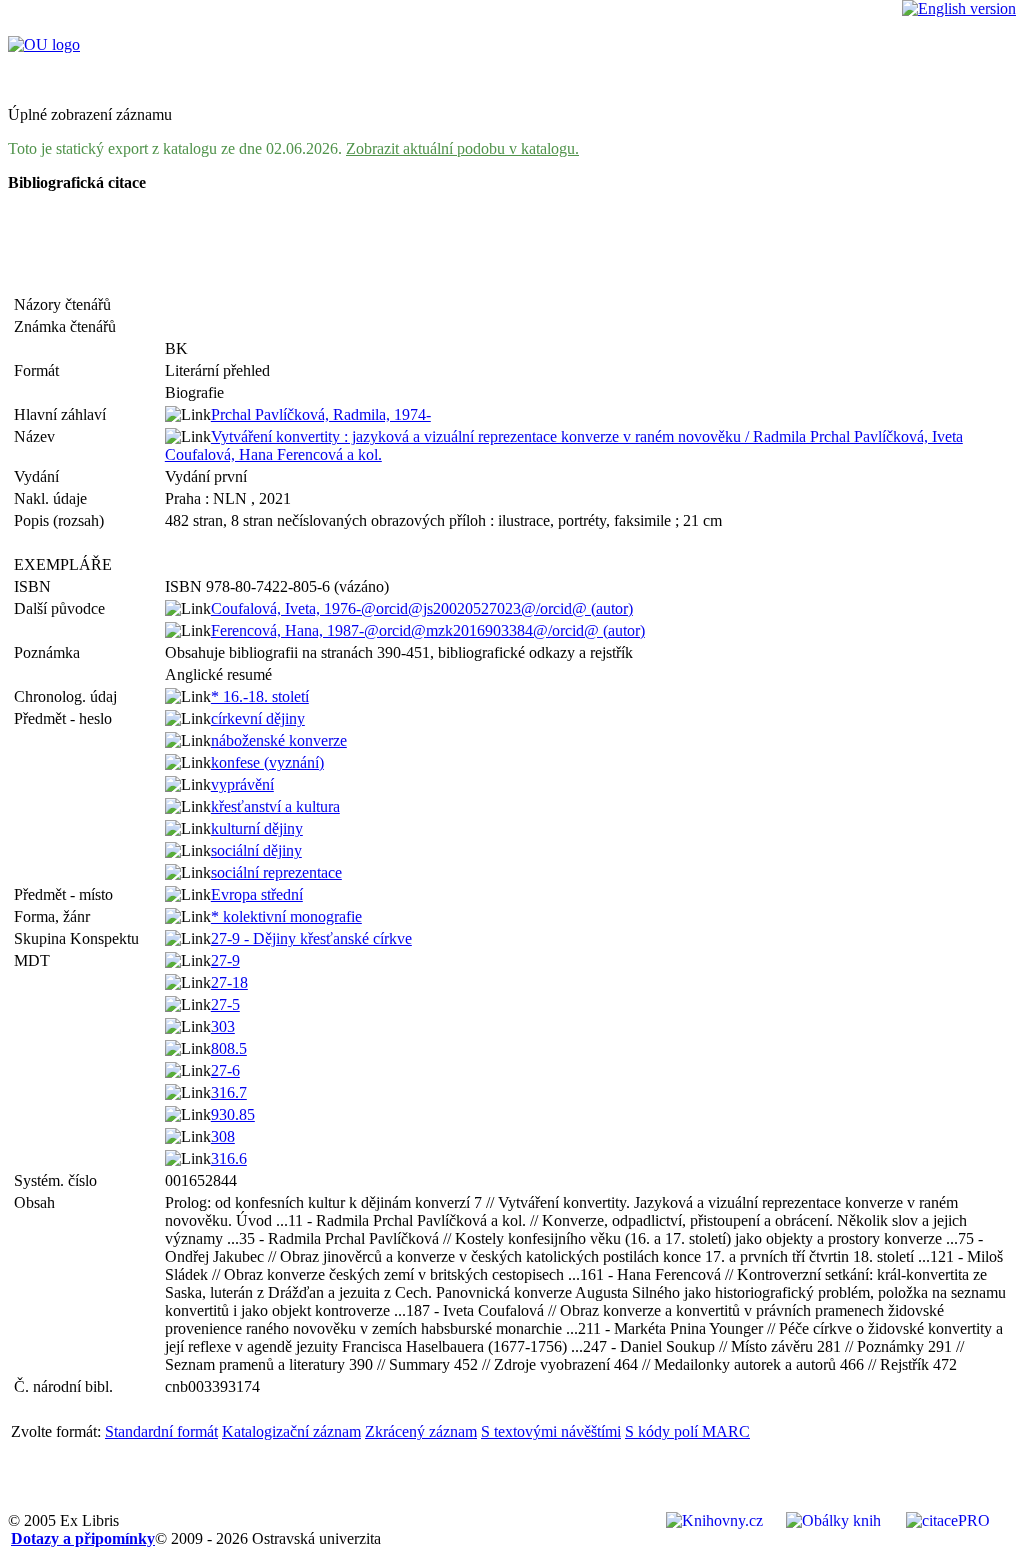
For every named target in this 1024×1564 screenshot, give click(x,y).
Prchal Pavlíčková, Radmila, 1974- (321, 414)
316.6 (229, 1158)
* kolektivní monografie (286, 916)
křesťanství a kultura (275, 806)
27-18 (229, 982)
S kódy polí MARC (687, 1431)
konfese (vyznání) (267, 762)
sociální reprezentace (276, 872)
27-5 (225, 1004)
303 (223, 1026)
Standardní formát (161, 1431)
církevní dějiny (258, 718)
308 (223, 1136)
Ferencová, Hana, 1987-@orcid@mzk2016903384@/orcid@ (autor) (428, 630)
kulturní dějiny (257, 828)
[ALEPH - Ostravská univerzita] (44, 44)
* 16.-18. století (260, 696)
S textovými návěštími (551, 1431)
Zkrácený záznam (421, 1431)
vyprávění (242, 784)
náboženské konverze (279, 740)
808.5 (229, 1048)
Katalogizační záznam (291, 1431)
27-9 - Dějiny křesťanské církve (311, 938)
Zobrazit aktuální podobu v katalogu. (462, 148)
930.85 (233, 1114)
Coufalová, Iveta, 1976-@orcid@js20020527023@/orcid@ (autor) (422, 608)
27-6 (225, 1070)
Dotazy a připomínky (83, 1538)
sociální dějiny (256, 850)
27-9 (225, 960)
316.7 (229, 1092)
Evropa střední (257, 894)
